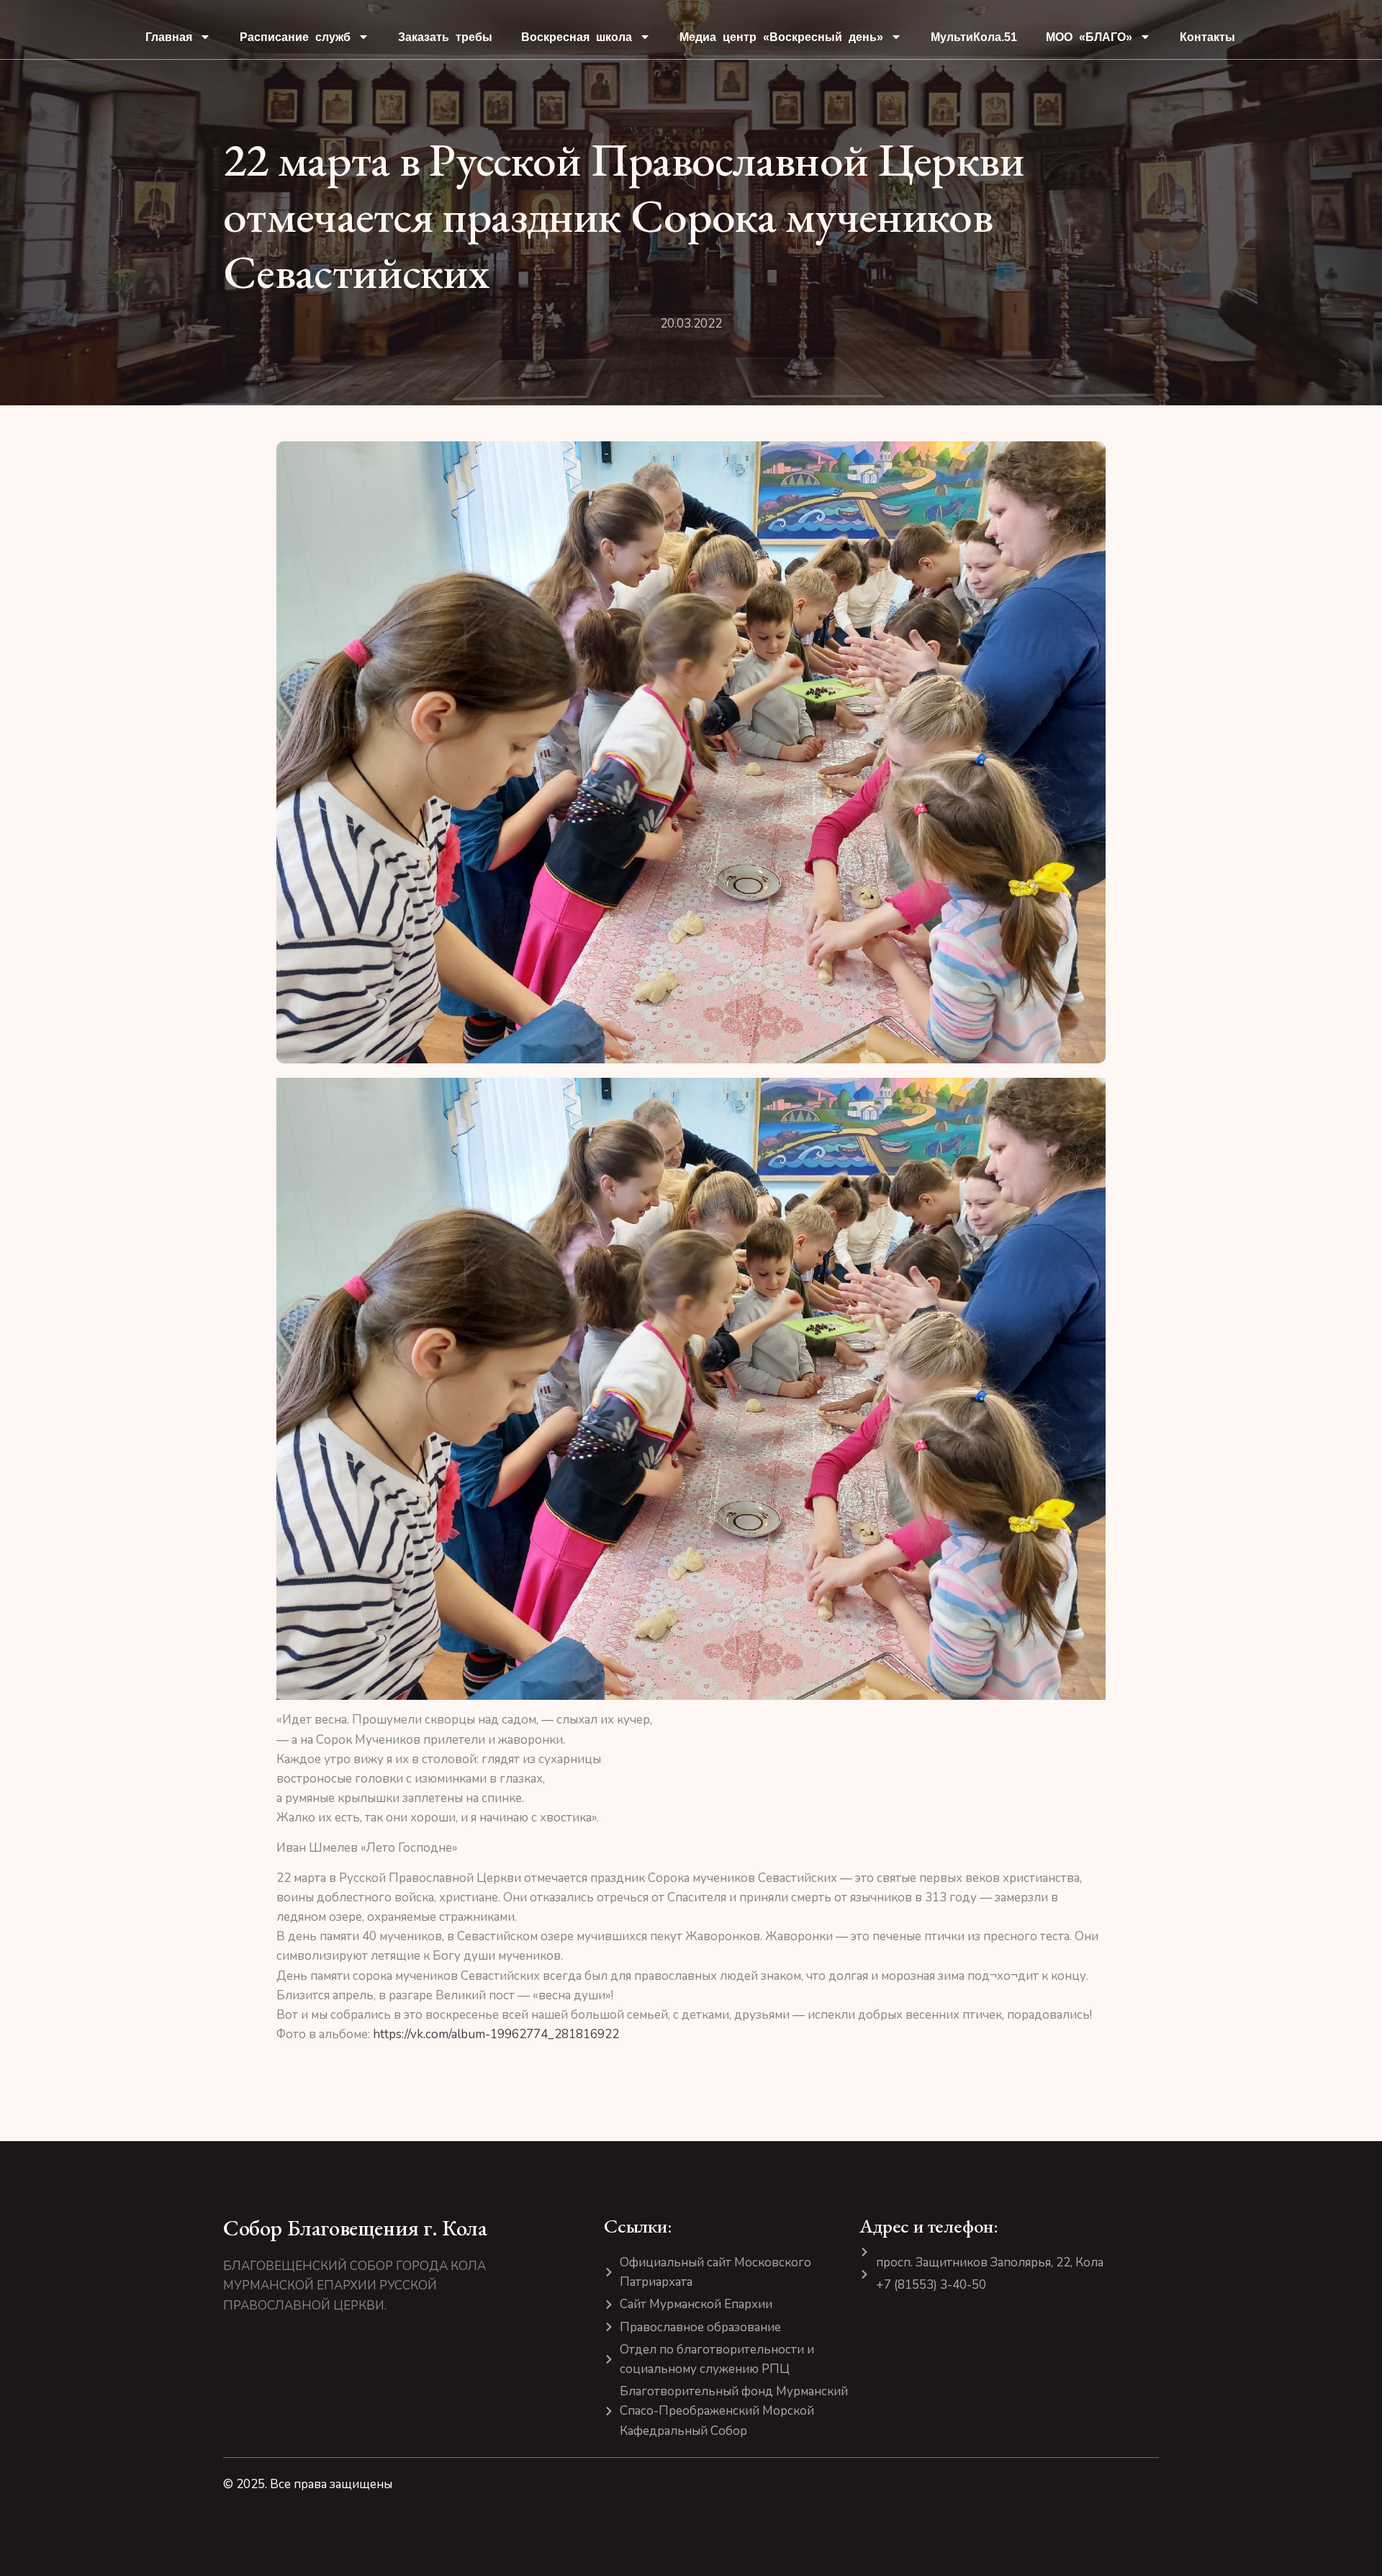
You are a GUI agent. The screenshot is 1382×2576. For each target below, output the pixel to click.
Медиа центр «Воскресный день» (781, 37)
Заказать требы (445, 37)
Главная (169, 37)
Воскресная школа (577, 37)
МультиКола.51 (974, 37)
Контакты (1207, 37)
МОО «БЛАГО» (1089, 37)
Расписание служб (295, 37)
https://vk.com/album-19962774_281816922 (496, 2034)
